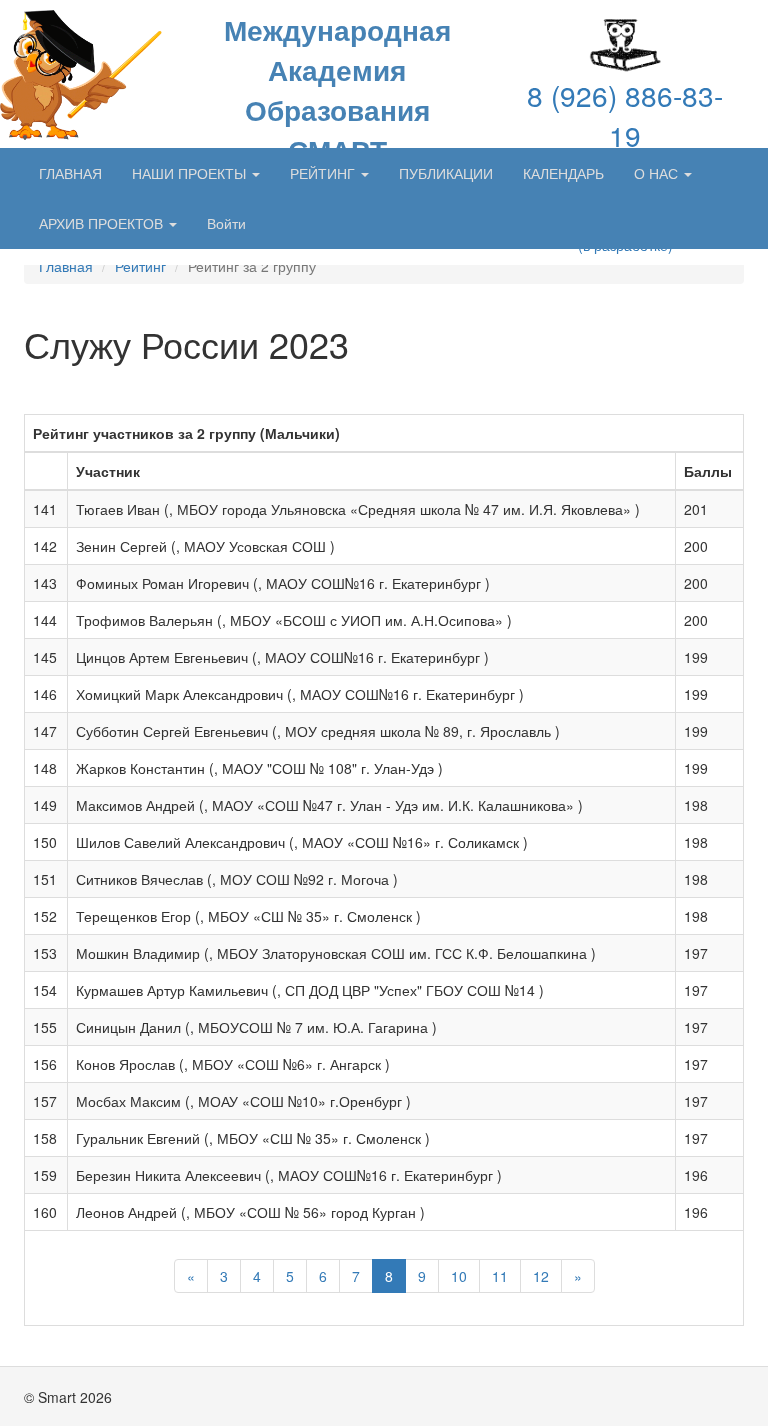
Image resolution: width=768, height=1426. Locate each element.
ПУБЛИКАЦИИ (446, 173)
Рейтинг (140, 266)
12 (541, 1276)
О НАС (658, 173)
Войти (226, 223)
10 (459, 1276)
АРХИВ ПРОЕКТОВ (103, 223)
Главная (66, 266)
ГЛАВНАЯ (70, 173)
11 (500, 1276)
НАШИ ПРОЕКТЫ (191, 173)
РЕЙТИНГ (324, 173)
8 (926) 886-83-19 (625, 115)
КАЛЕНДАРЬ (563, 173)
